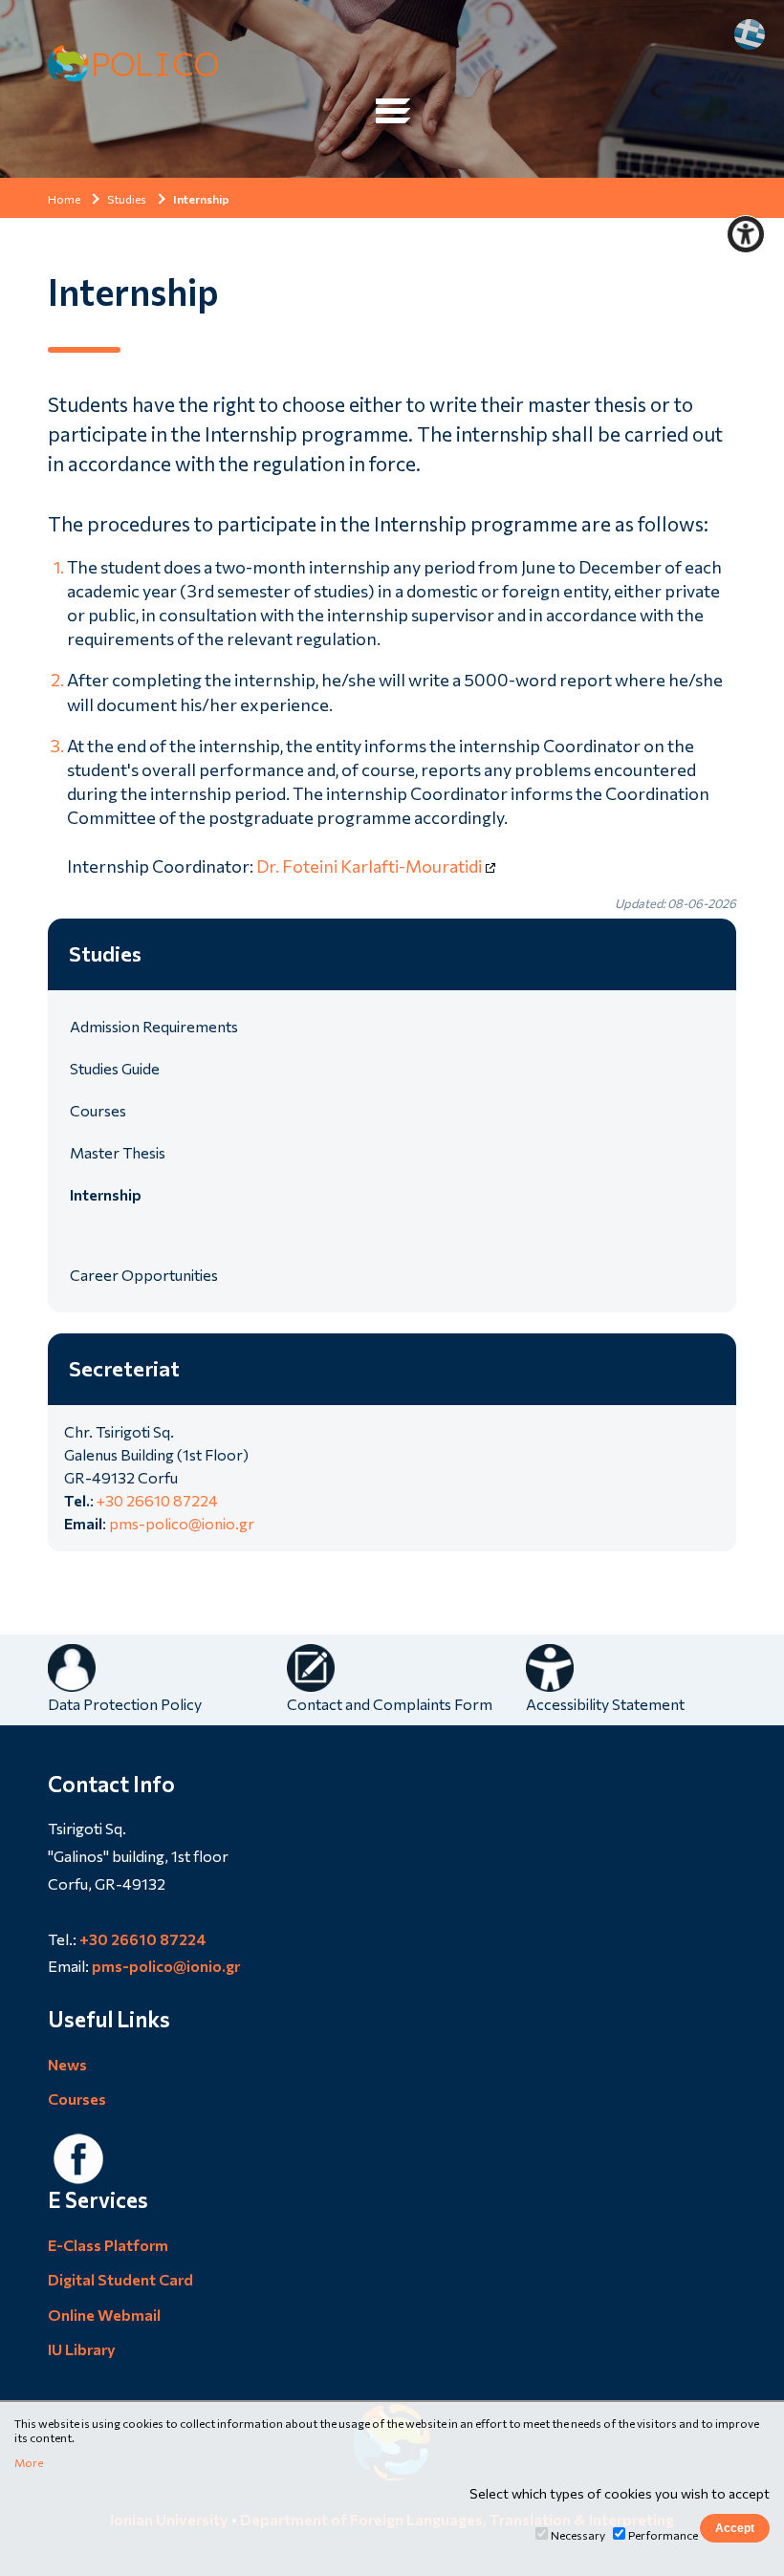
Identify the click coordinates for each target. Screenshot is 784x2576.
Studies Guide (115, 1068)
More (29, 2462)
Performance (663, 2535)
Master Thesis (118, 1152)
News (67, 2064)
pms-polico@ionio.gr (182, 1523)
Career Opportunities (144, 1275)
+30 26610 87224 (157, 1500)
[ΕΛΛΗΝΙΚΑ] (750, 34)
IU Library (82, 2349)
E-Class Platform (108, 2245)
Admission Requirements (154, 1026)
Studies (127, 199)
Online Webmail (104, 2315)
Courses (98, 1110)
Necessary (578, 2535)
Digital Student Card (120, 2279)
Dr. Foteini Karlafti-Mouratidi (369, 866)
